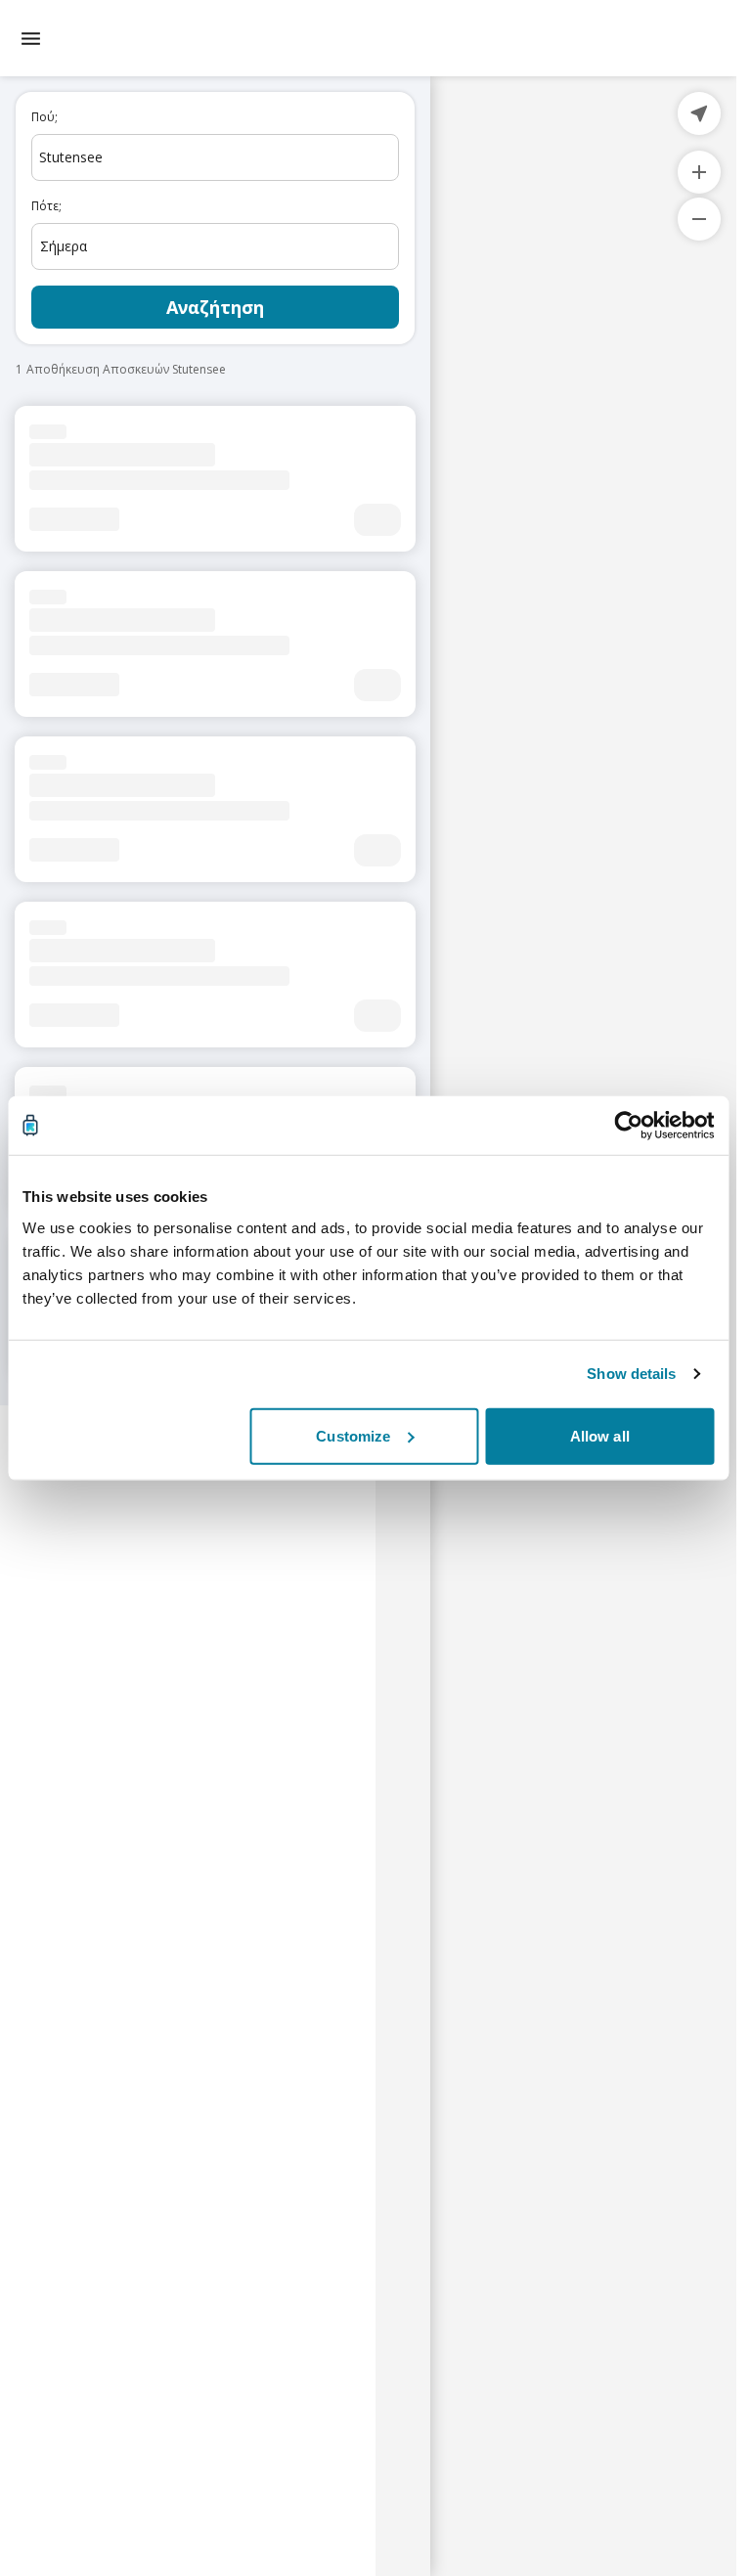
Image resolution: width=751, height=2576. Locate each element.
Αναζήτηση (215, 307)
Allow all (600, 1435)
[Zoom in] (699, 172)
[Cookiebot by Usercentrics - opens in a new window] (628, 1126)
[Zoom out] (699, 219)
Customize (353, 1435)
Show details (631, 1374)
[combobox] (215, 157)
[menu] (31, 39)
